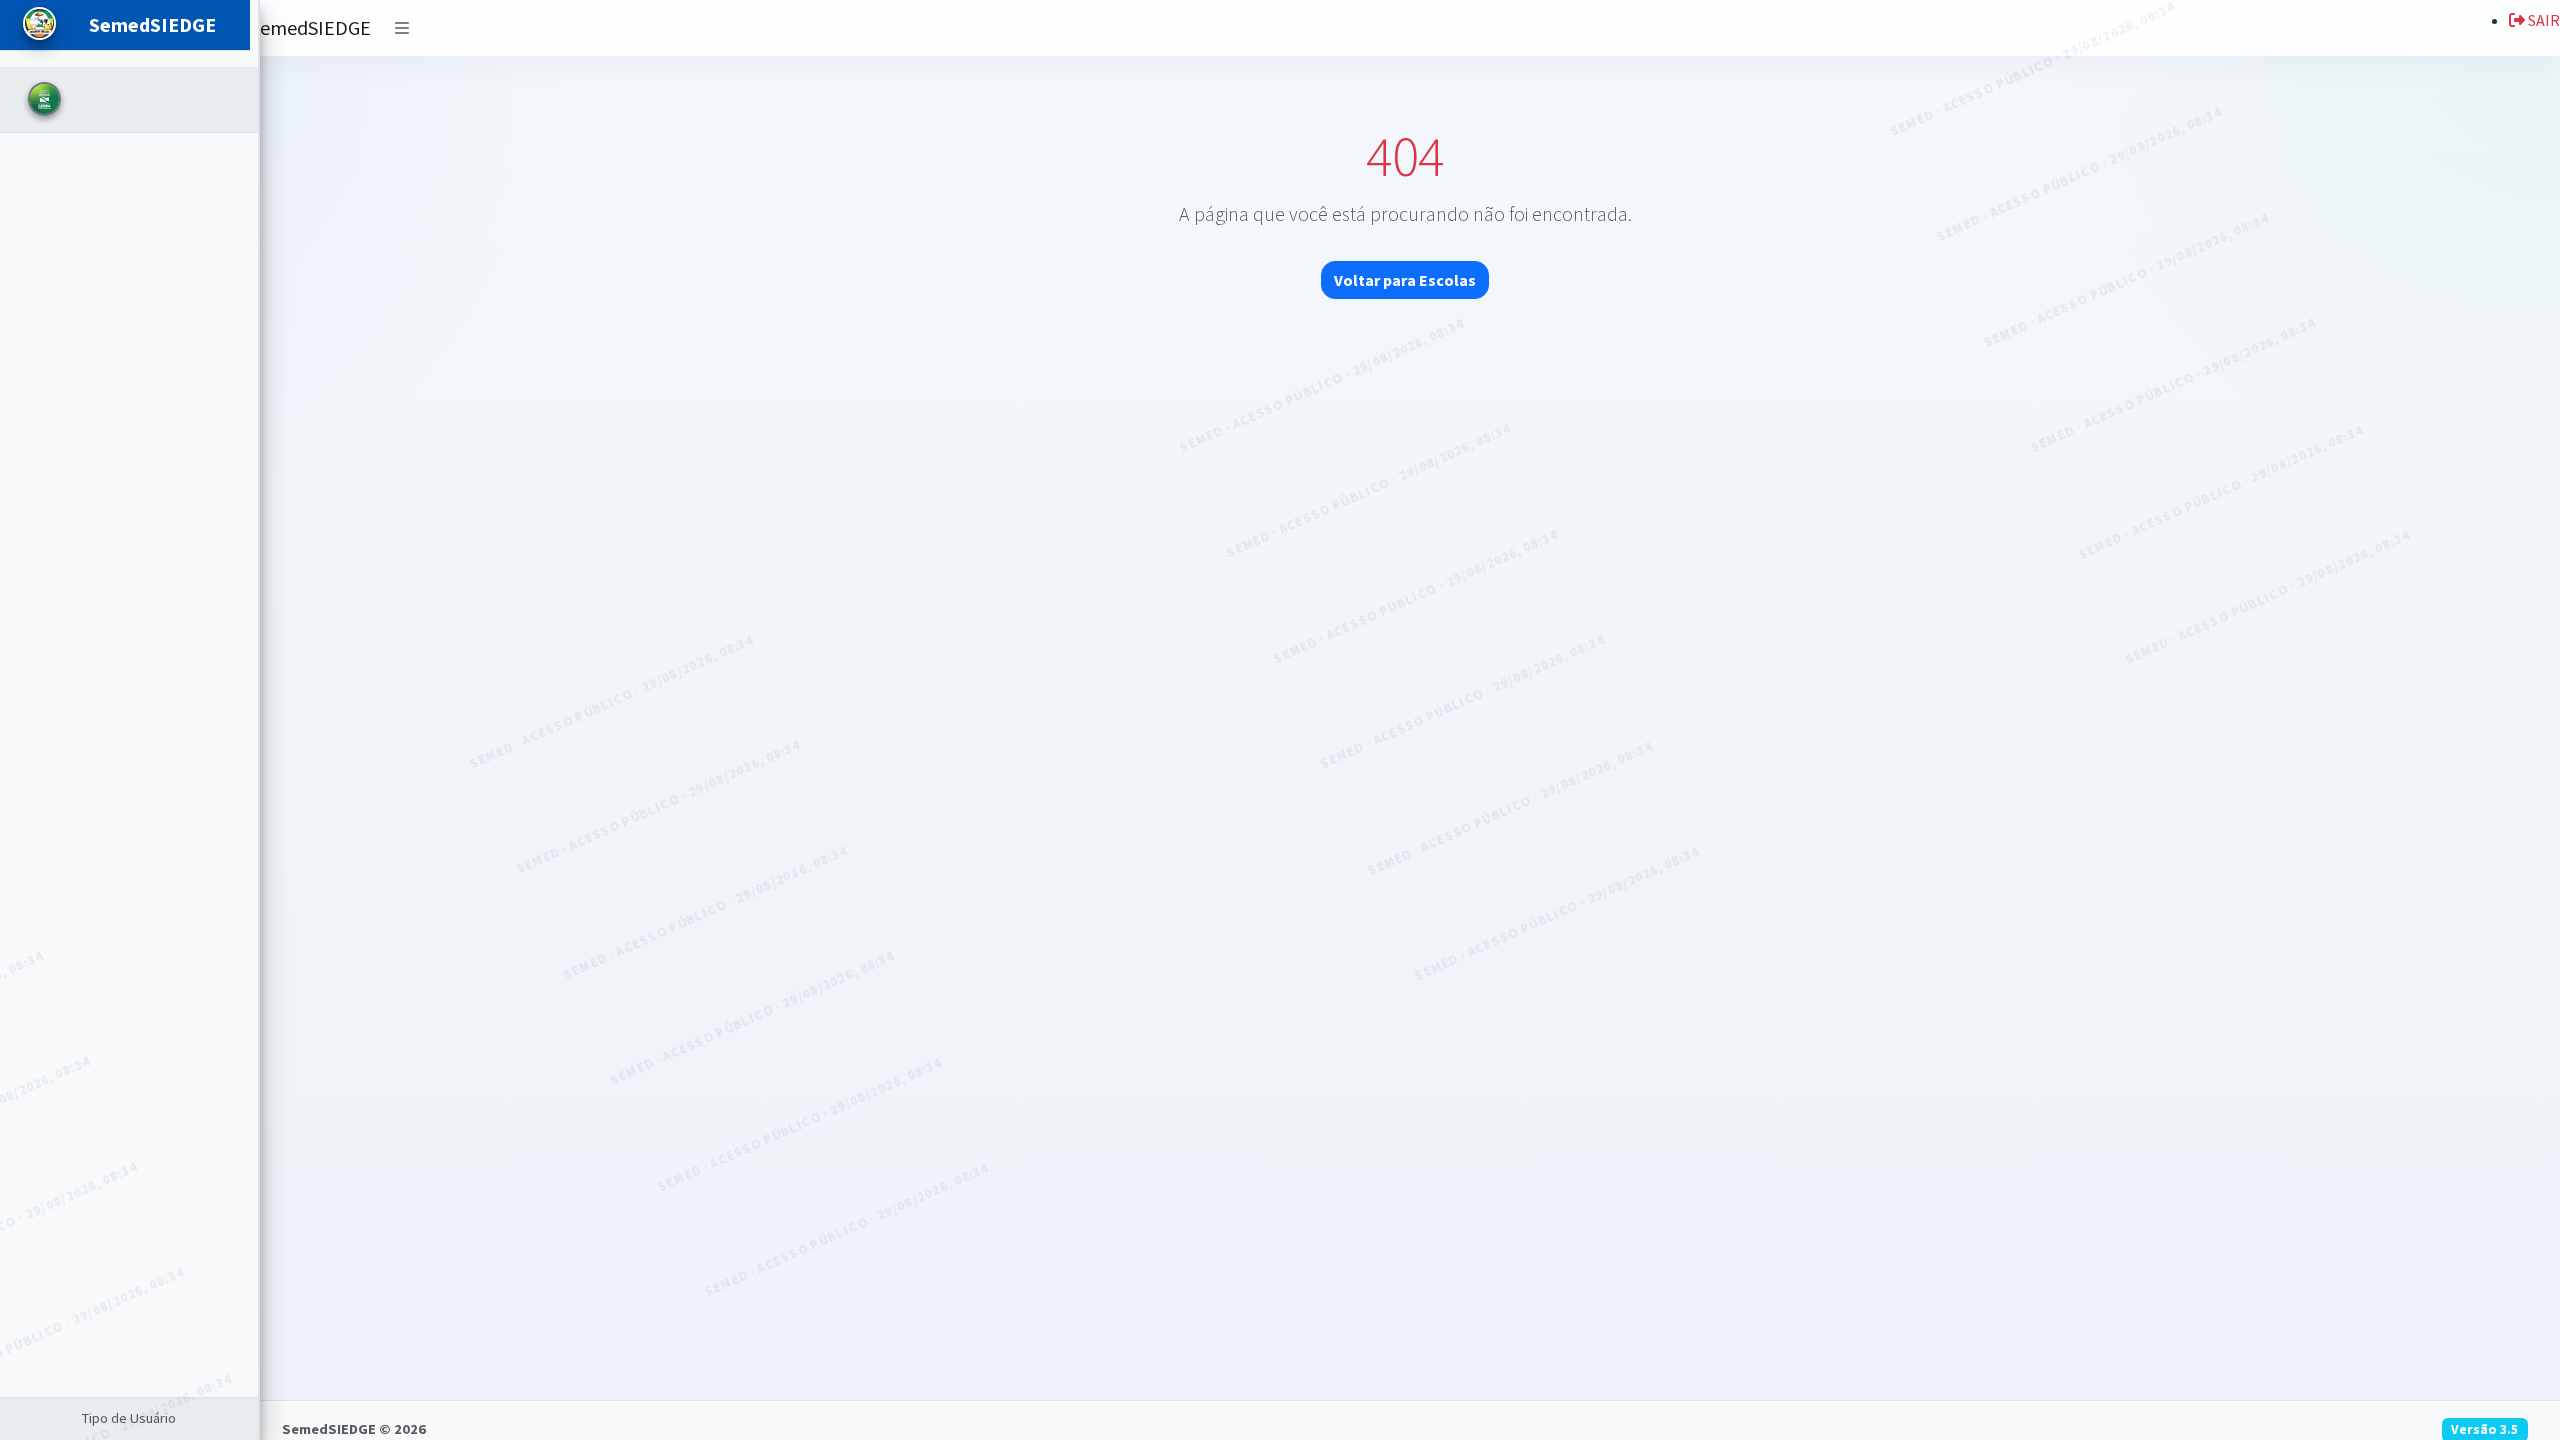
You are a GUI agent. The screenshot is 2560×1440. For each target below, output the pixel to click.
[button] (402, 28)
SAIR (2542, 20)
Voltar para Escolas (1405, 280)
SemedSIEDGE (310, 27)
